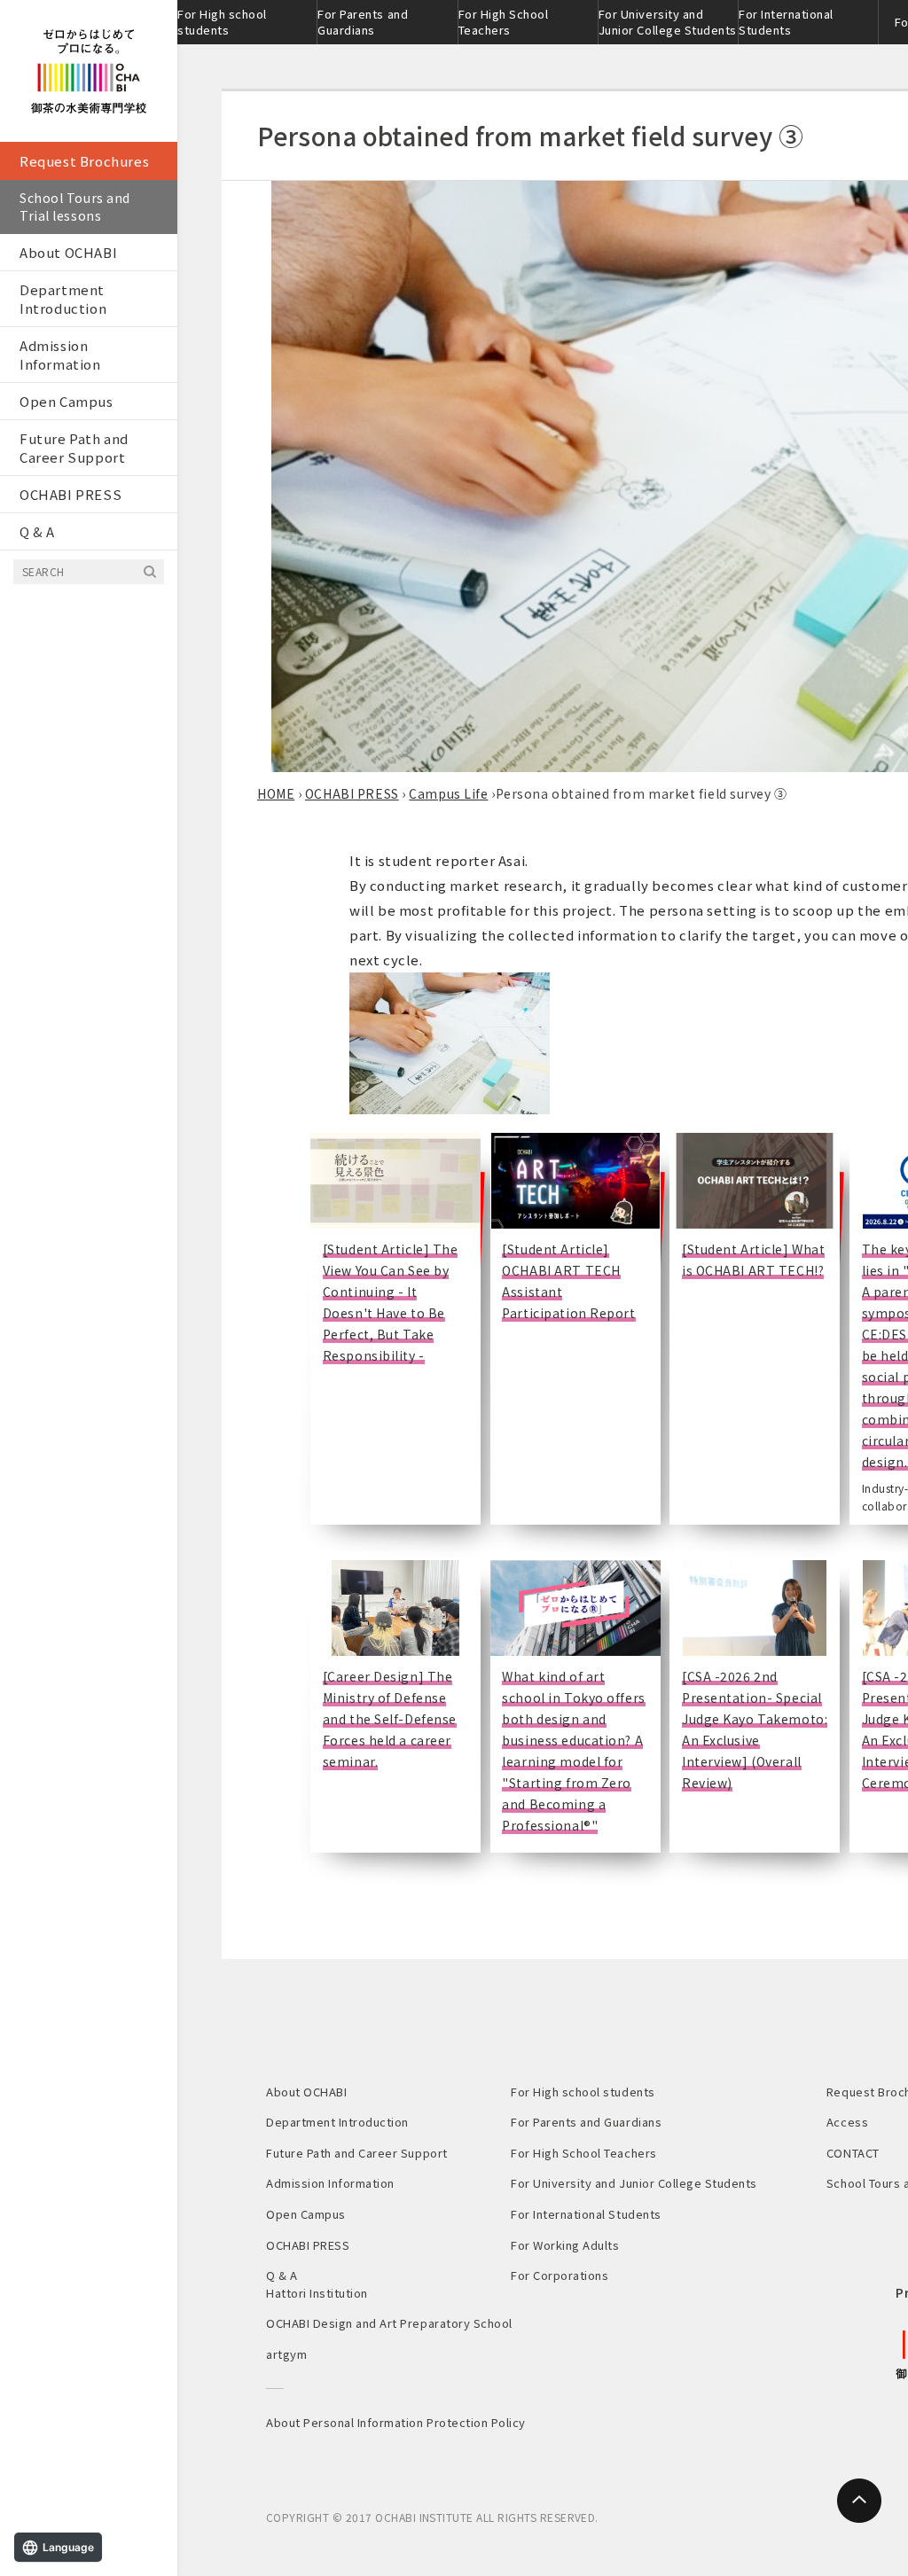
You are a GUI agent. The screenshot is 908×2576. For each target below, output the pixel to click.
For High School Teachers (504, 22)
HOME (276, 793)
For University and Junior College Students (668, 22)
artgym (286, 2354)
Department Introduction (63, 299)
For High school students (222, 22)
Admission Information (60, 355)
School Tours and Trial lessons (75, 207)
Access (847, 2122)
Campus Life (448, 793)
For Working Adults (565, 2245)
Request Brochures (84, 161)
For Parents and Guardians (363, 22)
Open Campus (67, 401)
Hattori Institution (317, 2293)
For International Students (786, 22)
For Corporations (560, 2275)
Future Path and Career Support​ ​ (74, 448)
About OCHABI (68, 252)
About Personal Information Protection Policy (396, 2422)
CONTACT (853, 2153)
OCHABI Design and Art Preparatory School (389, 2323)
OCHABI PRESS (70, 494)
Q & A (37, 531)
